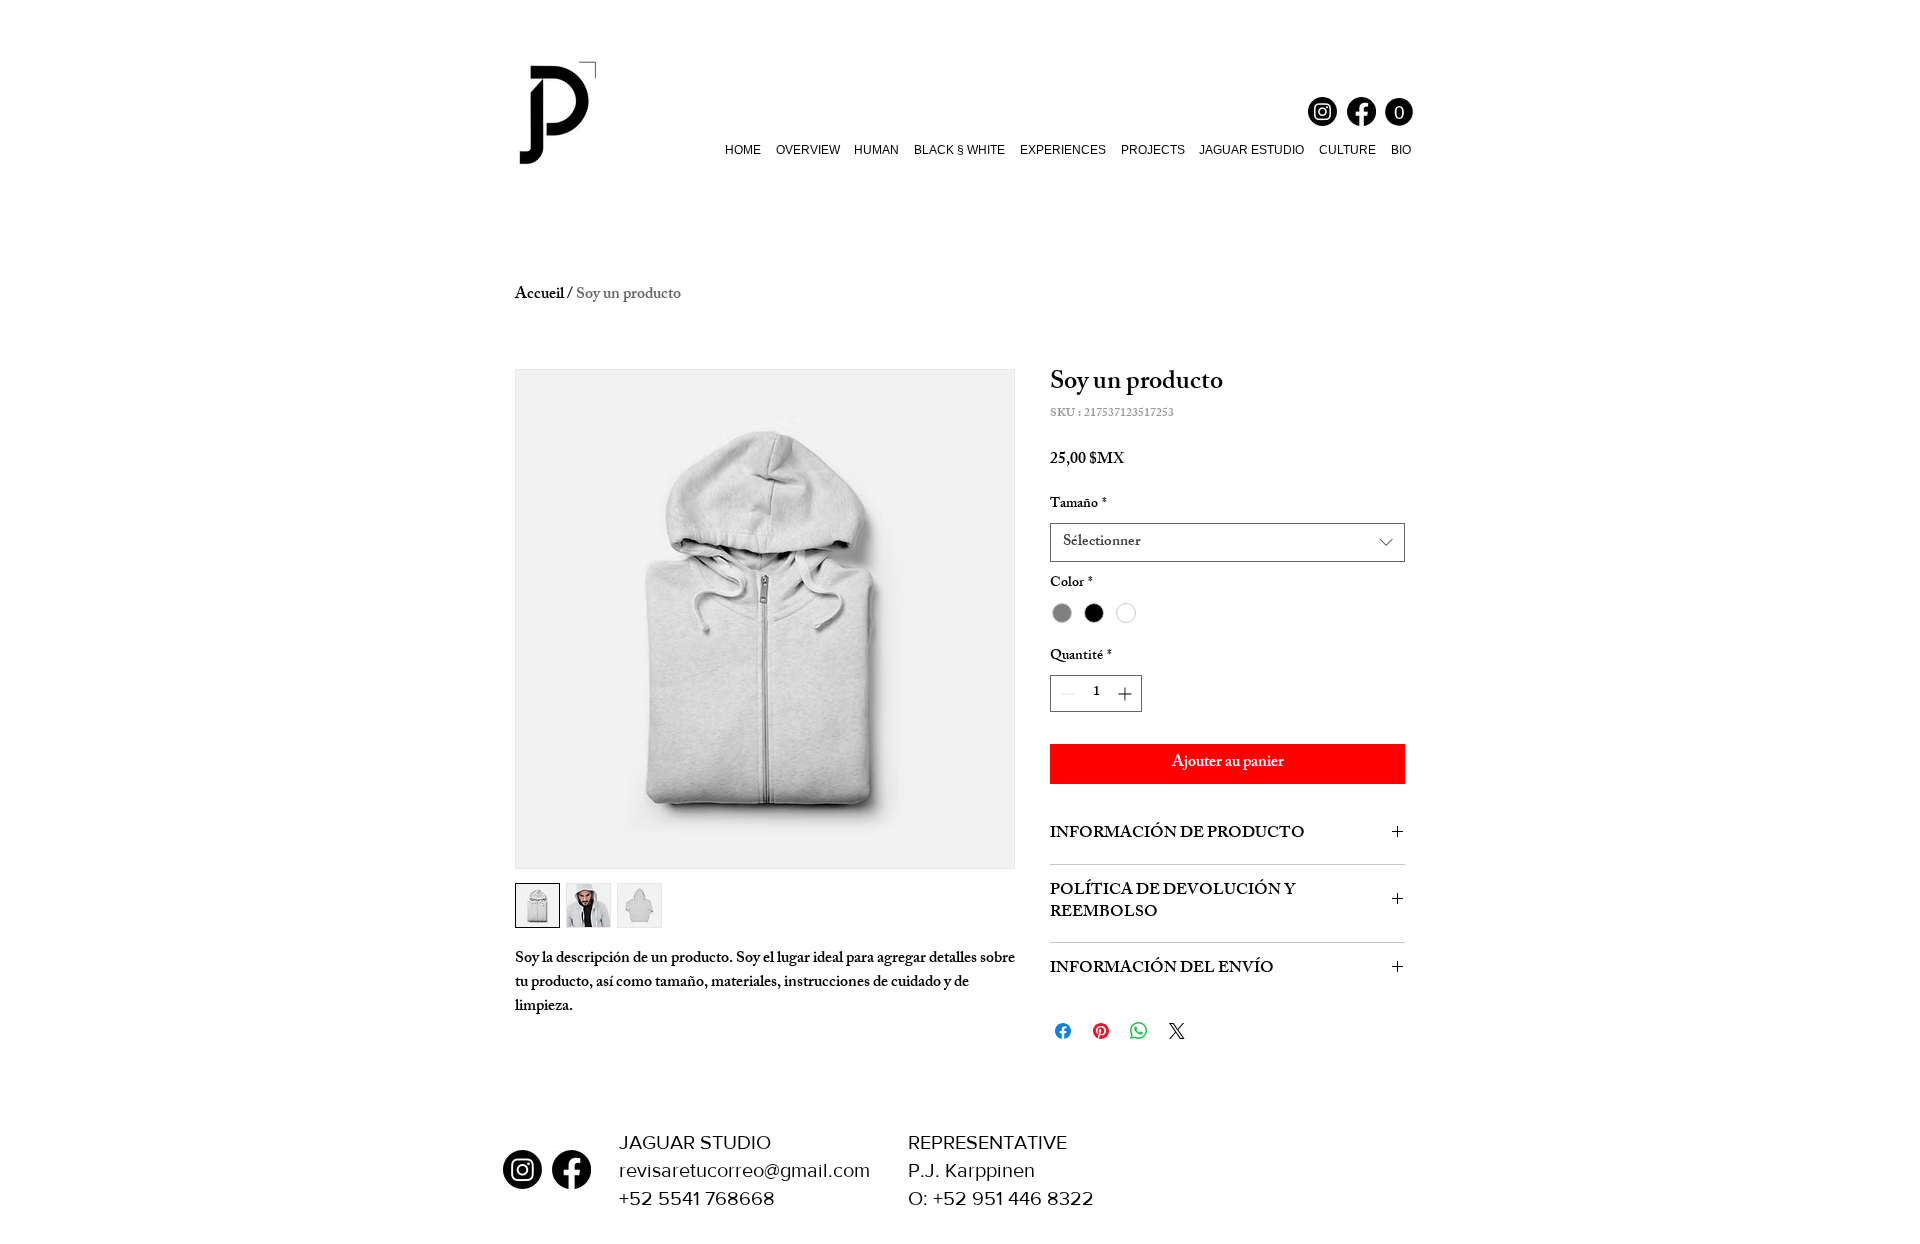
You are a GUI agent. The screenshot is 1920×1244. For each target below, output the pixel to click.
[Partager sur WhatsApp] (1139, 1031)
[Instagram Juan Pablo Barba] (1322, 111)
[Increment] (1126, 693)
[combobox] (1227, 542)
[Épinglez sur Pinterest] (1101, 1031)
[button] (1399, 112)
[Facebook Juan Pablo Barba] (1361, 111)
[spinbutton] (1096, 693)
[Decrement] (1065, 693)
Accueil (539, 295)
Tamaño (1078, 505)
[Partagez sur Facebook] (1063, 1031)
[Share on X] (1177, 1031)
